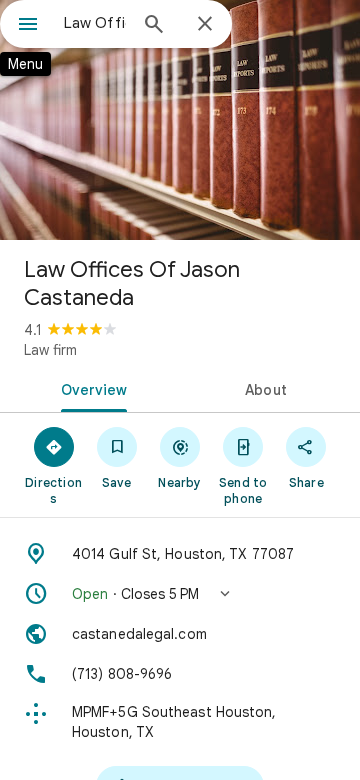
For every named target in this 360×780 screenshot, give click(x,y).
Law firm (50, 350)
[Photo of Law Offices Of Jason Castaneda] (180, 120)
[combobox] (95, 23)
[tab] (90, 388)
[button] (180, 594)
